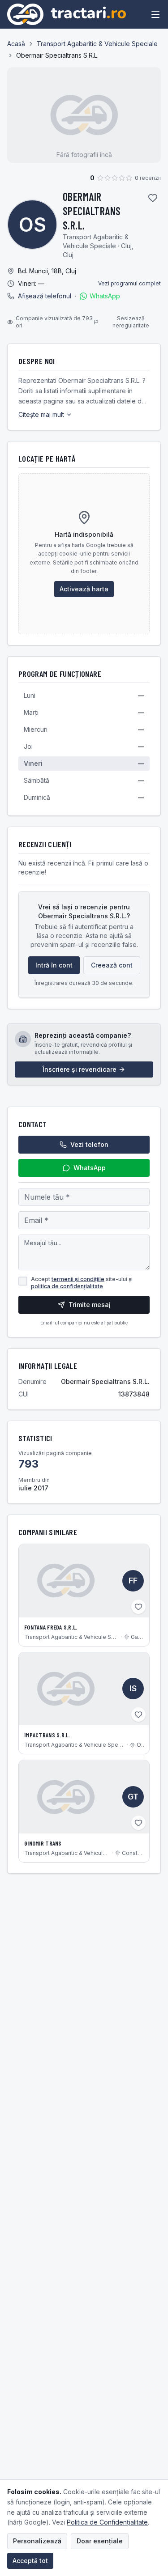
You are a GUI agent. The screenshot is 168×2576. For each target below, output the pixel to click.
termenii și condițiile (78, 1279)
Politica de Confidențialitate (107, 2522)
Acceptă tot (30, 2561)
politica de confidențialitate (67, 1286)
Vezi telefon (89, 1144)
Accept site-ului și (82, 1283)
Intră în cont (54, 965)
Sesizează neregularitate (131, 322)
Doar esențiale (100, 2541)
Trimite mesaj (90, 1305)
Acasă (16, 44)
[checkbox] (23, 1281)
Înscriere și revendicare (80, 1069)
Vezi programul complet (129, 283)
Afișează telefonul (45, 296)
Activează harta (84, 589)
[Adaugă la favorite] (153, 198)
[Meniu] (155, 14)
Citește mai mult (41, 414)
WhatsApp (105, 296)
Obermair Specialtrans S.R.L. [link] (57, 55)
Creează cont (112, 965)
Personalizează (37, 2541)
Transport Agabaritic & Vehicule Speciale (97, 44)
